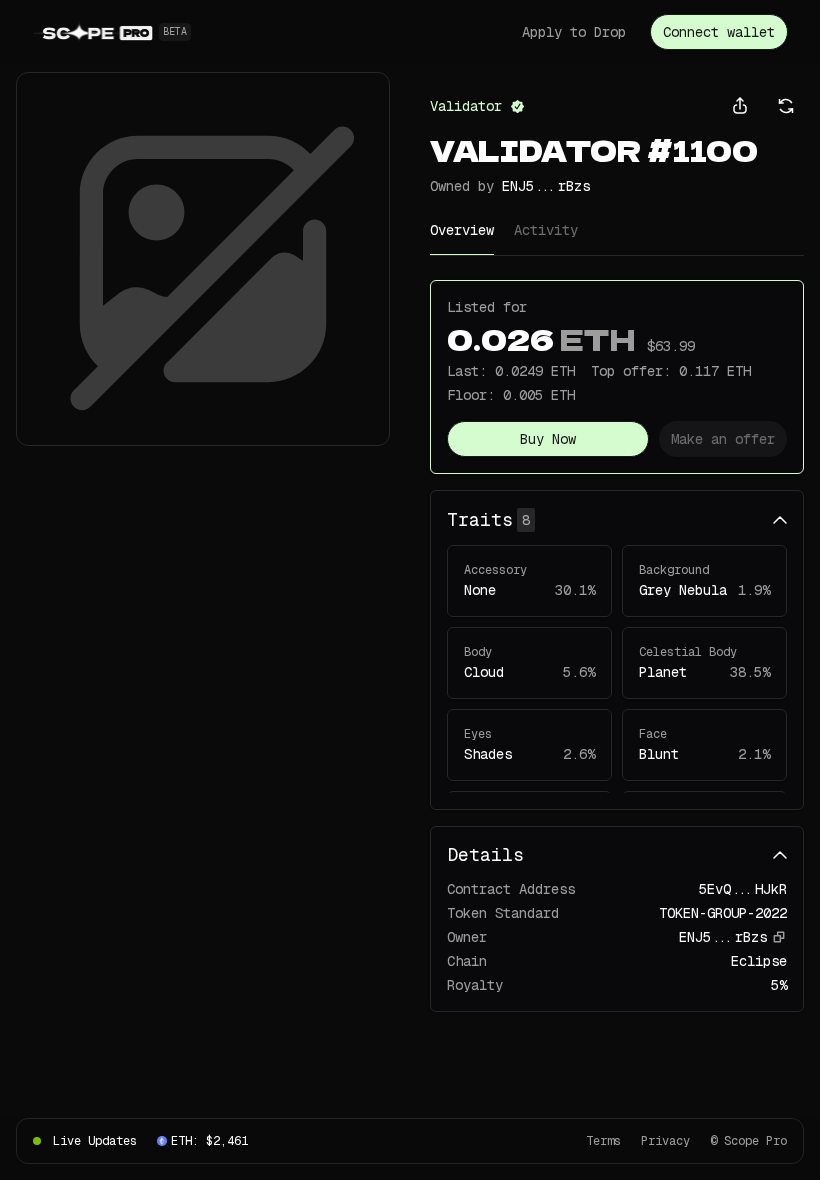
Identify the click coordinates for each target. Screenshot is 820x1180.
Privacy (665, 1141)
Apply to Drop (574, 32)
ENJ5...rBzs (546, 186)
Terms (603, 1141)
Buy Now (548, 439)
